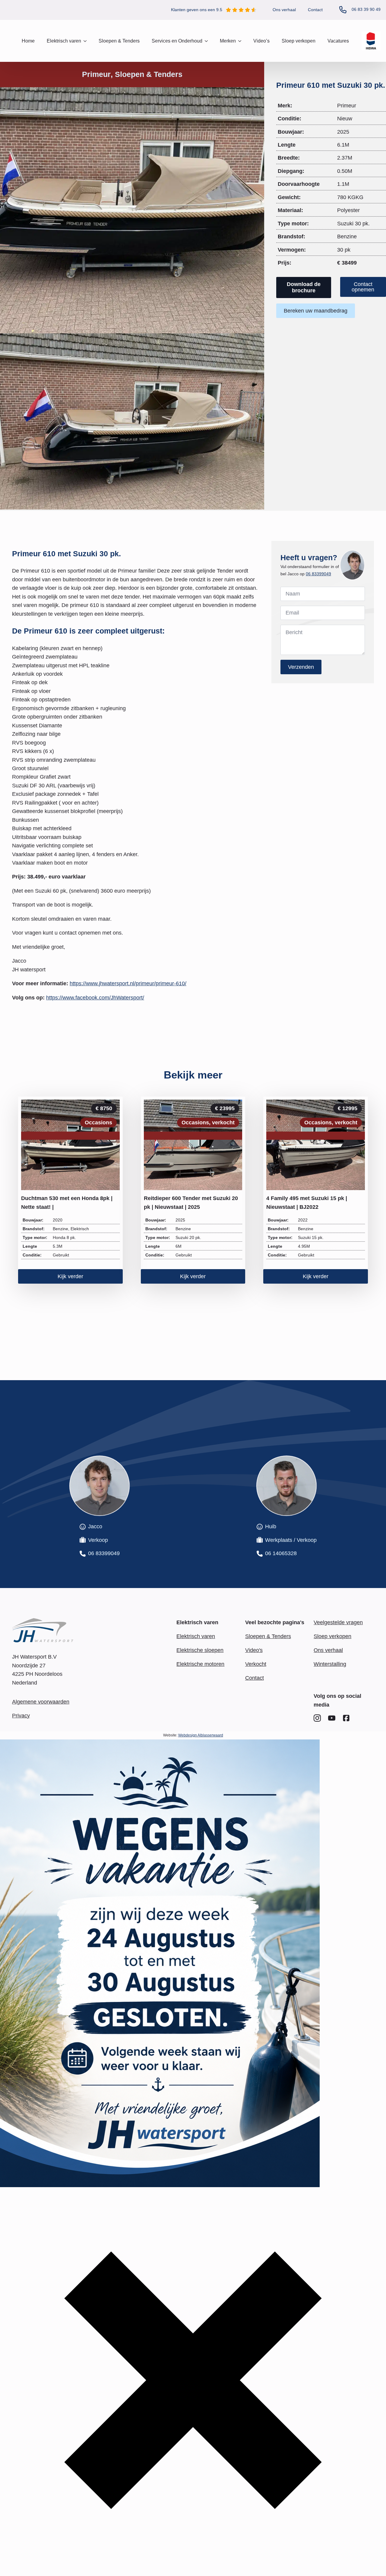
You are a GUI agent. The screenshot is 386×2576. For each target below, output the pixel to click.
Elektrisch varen (196, 1636)
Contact (315, 10)
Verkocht (256, 1664)
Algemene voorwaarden (41, 1702)
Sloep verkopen (299, 41)
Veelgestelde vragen (338, 1622)
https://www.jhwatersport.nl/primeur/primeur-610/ (128, 983)
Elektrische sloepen (200, 1650)
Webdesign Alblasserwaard (201, 1735)
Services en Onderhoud (177, 41)
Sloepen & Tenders (119, 41)
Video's (254, 1650)
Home (28, 41)
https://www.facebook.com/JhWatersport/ (95, 998)
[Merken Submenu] (242, 41)
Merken (228, 41)
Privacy (21, 1716)
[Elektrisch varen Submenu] (87, 41)
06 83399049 (318, 574)
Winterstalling (330, 1664)
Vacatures (338, 41)
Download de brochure (304, 287)
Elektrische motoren (200, 1664)
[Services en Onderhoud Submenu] (208, 41)
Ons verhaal (284, 10)
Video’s (261, 41)
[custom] (317, 1718)
